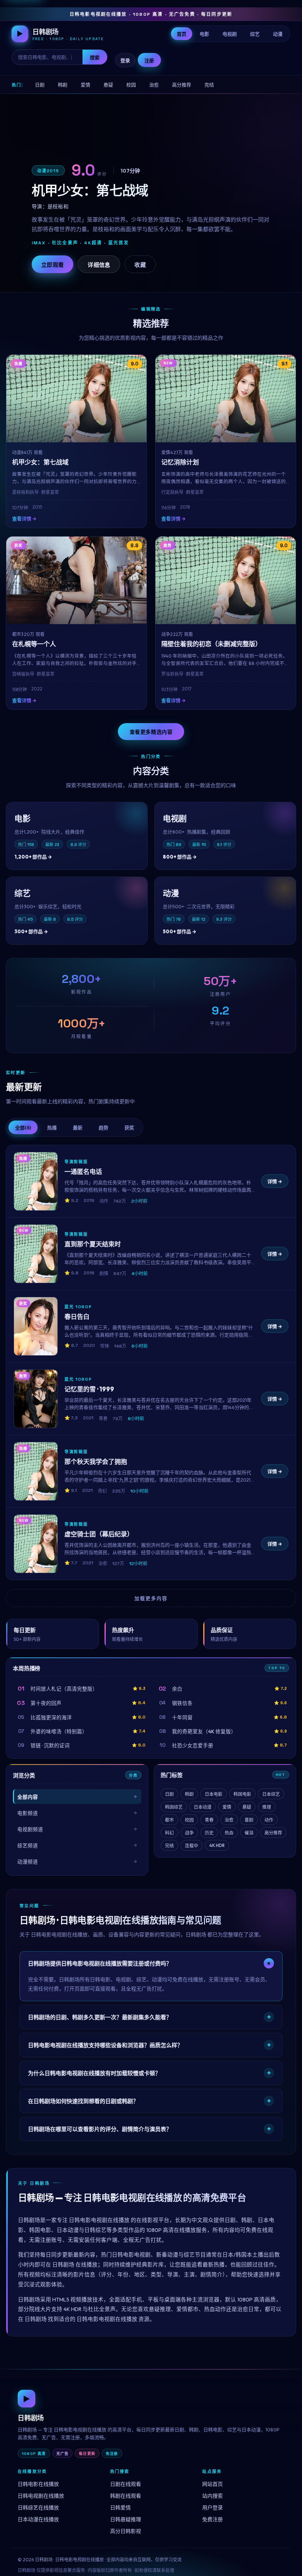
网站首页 (213, 2484)
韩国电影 (242, 1794)
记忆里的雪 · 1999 (89, 1389)
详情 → (275, 1181)
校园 (131, 85)
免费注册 (213, 2519)
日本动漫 (203, 1807)
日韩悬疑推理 (126, 2519)
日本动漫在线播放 (38, 2519)
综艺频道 (28, 1846)
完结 (209, 85)
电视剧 (230, 34)
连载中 (192, 1846)
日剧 (40, 85)
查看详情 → (24, 519)
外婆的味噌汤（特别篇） (59, 1731)
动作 (269, 1820)
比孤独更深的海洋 (51, 1717)
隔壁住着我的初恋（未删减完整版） (211, 644)
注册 (149, 60)
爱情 (85, 85)
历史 (209, 1833)
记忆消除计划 (180, 462)
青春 (209, 1820)
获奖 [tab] (129, 1128)
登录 (125, 60)
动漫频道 (28, 1862)
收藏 (140, 265)
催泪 (249, 1833)
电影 (204, 34)
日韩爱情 (120, 2508)
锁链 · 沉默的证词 (50, 1745)
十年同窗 (182, 1717)
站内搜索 (213, 2496)
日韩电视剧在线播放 (41, 2496)
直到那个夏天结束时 (93, 1244)
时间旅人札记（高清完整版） (64, 1689)
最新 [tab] (78, 1128)
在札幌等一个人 (34, 644)
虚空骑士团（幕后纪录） (99, 1534)
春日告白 (77, 1317)
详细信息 (99, 265)
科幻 (169, 1833)
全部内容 (28, 1797)
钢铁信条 (182, 1703)
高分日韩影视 (126, 2531)
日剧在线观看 (126, 2484)
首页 (182, 34)
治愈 (154, 85)
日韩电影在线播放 (38, 2484)
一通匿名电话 (83, 1172)
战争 (189, 1833)
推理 (267, 1807)
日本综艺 (271, 1794)
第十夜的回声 (46, 1703)
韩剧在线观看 (126, 2496)
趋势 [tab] (103, 1128)
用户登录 (213, 2508)
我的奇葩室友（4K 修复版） (204, 1731)
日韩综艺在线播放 (38, 2508)
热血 (229, 1833)
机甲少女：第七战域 (40, 462)
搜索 (95, 57)
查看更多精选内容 (151, 732)
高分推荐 (182, 85)
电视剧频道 (30, 1829)
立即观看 (52, 265)
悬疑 (108, 85)
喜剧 (249, 1820)
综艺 (255, 34)
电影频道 (28, 1813)
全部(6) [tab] (23, 1128)
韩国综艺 (174, 1807)
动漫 (278, 34)
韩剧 (63, 85)
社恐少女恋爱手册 (193, 1745)
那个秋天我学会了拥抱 (96, 1462)
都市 (169, 1820)
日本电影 (214, 1794)
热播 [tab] (52, 1128)
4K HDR (217, 1845)
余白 (177, 1689)
